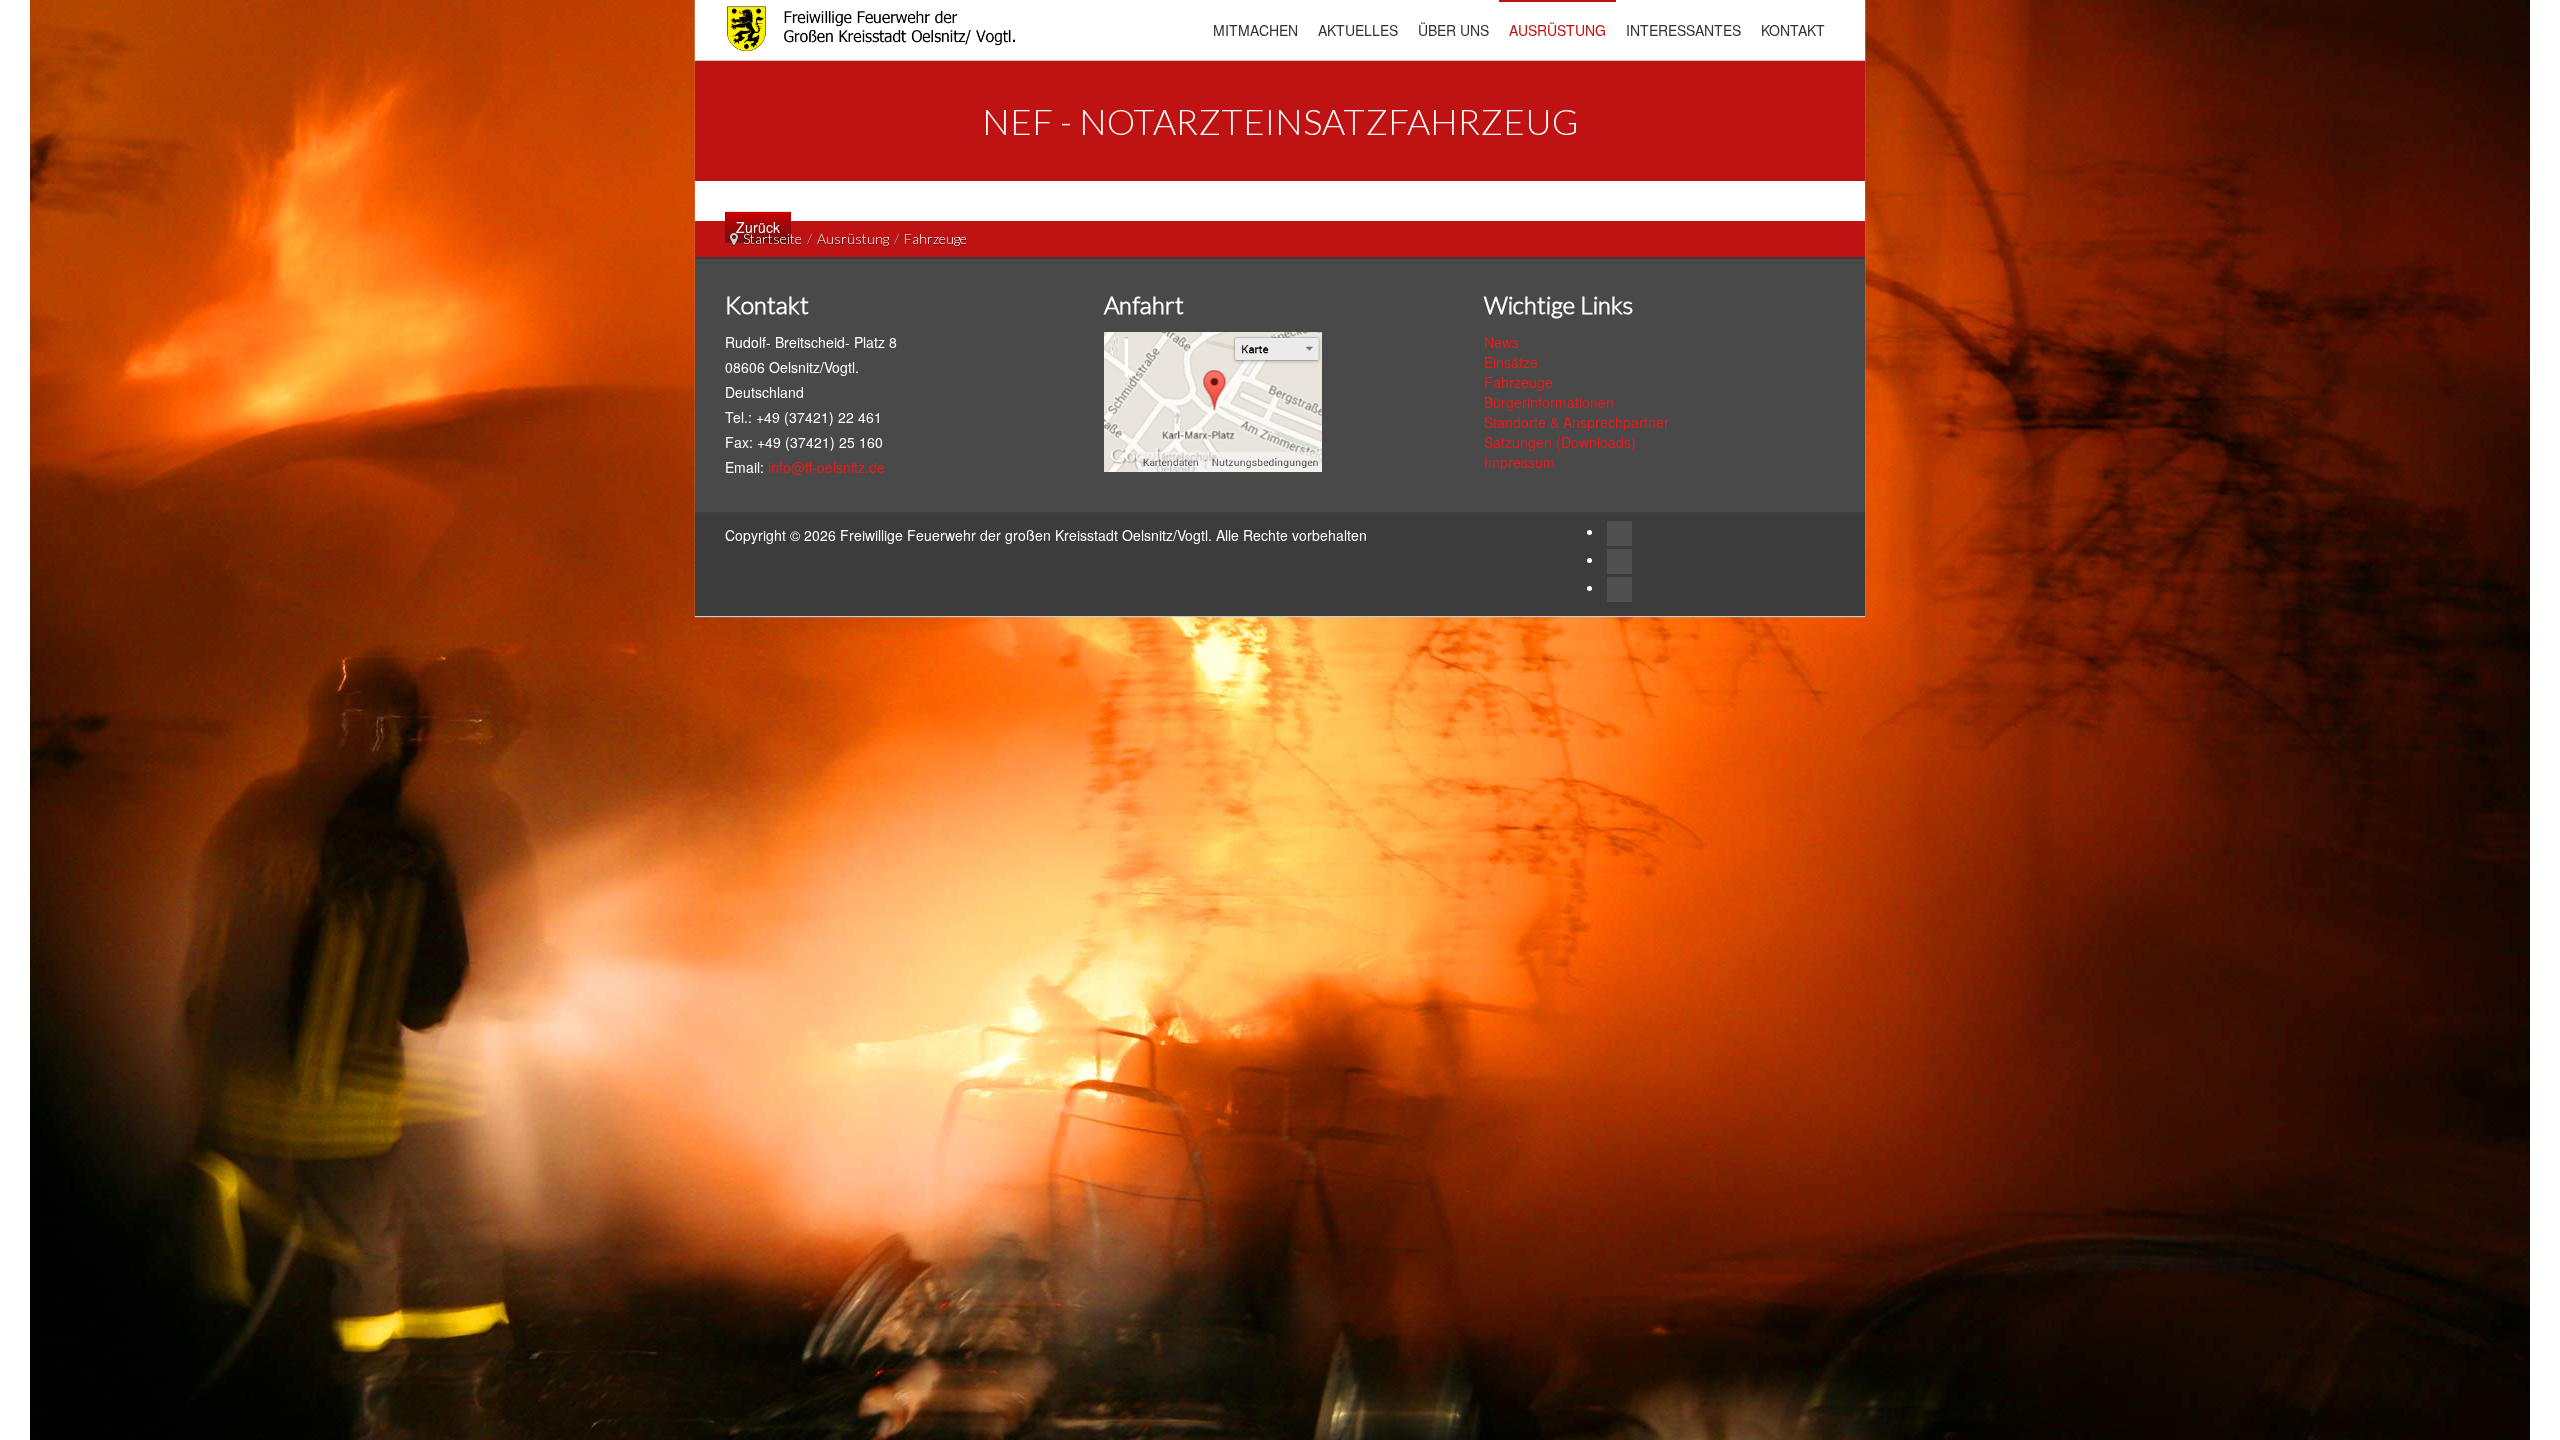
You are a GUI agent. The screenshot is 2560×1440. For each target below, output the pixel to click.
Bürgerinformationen (1549, 402)
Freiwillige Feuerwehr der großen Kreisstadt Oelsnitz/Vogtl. (1028, 535)
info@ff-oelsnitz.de (826, 467)
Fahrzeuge (1518, 382)
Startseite (772, 238)
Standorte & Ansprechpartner (1576, 422)
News (1501, 342)
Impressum (1519, 462)
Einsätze (1511, 362)
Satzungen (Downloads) (1560, 442)
